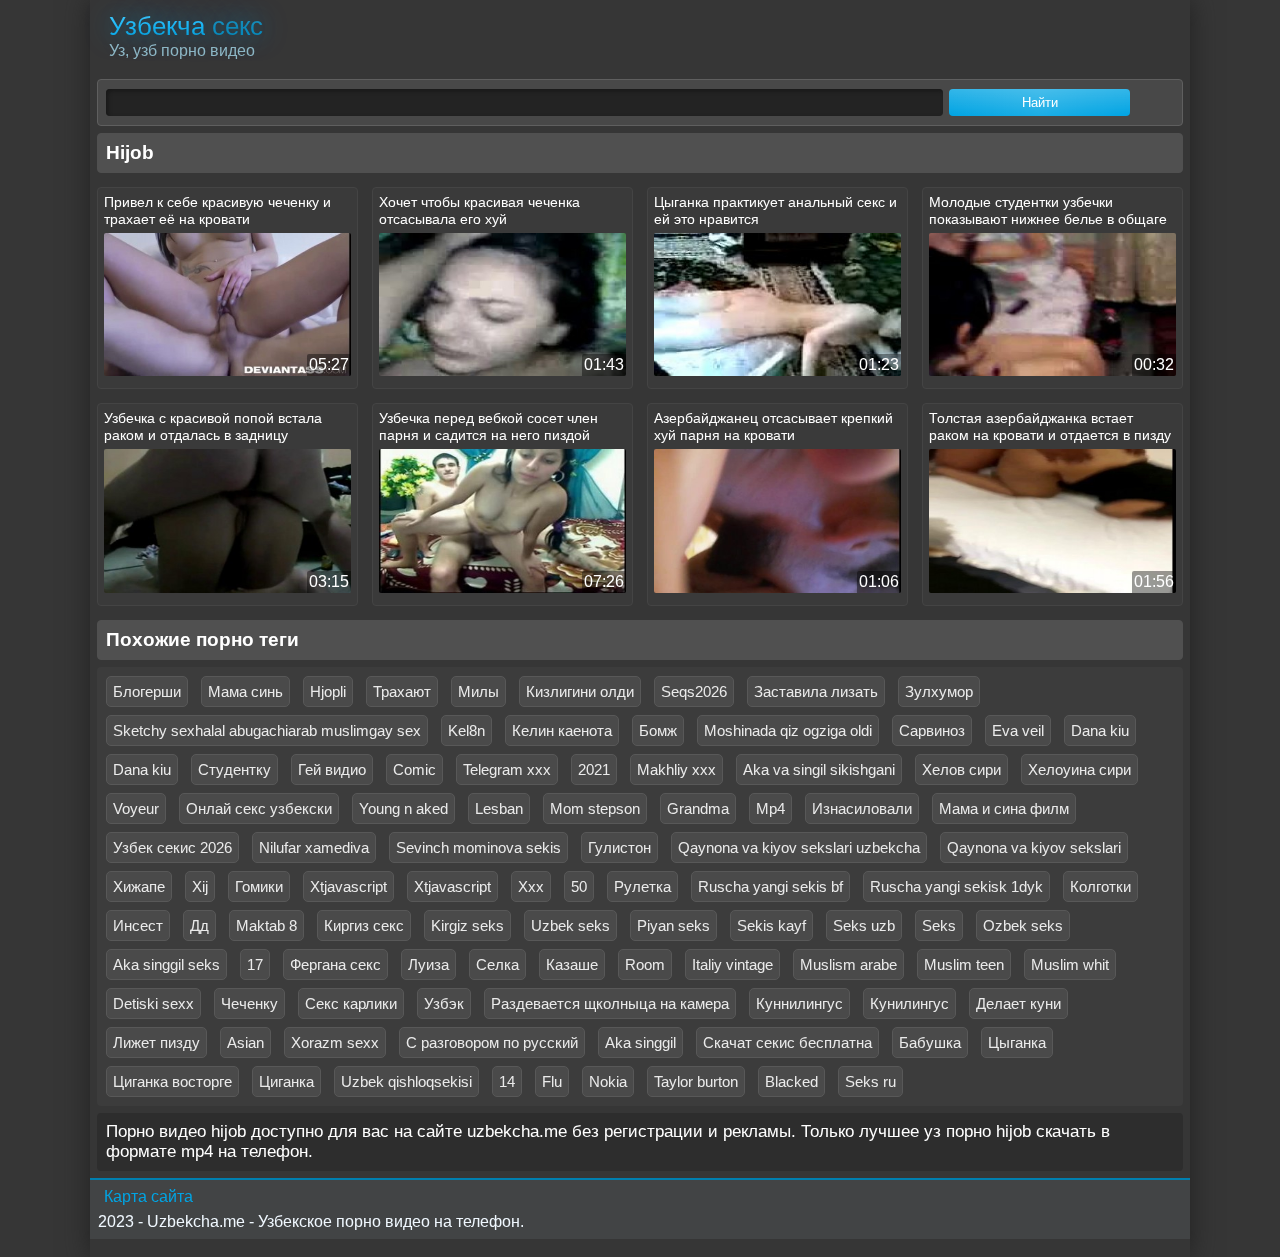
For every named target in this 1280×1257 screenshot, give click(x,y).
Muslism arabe (848, 964)
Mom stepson (595, 808)
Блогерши (147, 691)
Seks (939, 925)
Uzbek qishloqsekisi (406, 1081)
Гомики (259, 886)
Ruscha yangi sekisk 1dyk (956, 886)
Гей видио (332, 769)
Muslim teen (964, 964)
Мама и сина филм (1004, 808)
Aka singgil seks (166, 964)
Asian (245, 1042)
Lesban (499, 808)
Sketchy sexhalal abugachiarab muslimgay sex (267, 730)
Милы (478, 691)
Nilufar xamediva (314, 847)
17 (255, 964)
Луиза (428, 964)
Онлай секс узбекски (259, 808)
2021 (594, 769)
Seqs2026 (694, 691)
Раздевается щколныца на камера (610, 1003)
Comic (414, 769)
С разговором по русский (492, 1042)
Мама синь (245, 691)
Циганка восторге (172, 1081)
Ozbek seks (1023, 925)
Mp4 (770, 808)
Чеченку (249, 1003)
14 (507, 1081)
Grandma (698, 808)
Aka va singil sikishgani (819, 769)
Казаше (572, 964)
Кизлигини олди (580, 691)
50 (579, 886)
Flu (552, 1081)
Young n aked (403, 808)
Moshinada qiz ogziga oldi (788, 730)
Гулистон (619, 847)
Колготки (1100, 886)
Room (645, 964)
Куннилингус (799, 1003)
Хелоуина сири (1079, 769)
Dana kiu (1100, 730)
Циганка (286, 1081)
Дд (199, 925)
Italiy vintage (732, 964)
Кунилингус (909, 1003)
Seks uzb (864, 925)
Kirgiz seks (467, 925)
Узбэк (444, 1003)
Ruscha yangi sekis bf (770, 886)
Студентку (234, 769)
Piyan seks (673, 925)
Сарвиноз (932, 730)
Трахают (402, 691)
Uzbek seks (570, 925)
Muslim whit (1070, 964)
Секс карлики (351, 1003)
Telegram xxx (507, 769)
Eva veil (1018, 730)
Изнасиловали (862, 808)
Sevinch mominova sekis (478, 847)
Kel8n (466, 730)
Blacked (791, 1081)
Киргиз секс (364, 925)
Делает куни (1018, 1003)
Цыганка (1017, 1042)
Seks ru (870, 1081)
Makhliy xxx (676, 769)
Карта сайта (148, 1196)
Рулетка (642, 886)
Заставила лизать (816, 691)
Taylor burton (696, 1081)
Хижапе (139, 886)
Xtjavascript (348, 886)
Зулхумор (939, 691)
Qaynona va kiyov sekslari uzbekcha (799, 847)
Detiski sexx (153, 1003)
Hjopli (328, 691)
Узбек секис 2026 (172, 847)
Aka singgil (640, 1042)
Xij (200, 886)
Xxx (531, 886)
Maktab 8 (266, 925)
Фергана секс (335, 964)
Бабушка (930, 1042)
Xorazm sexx (335, 1042)
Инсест (138, 925)
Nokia (608, 1081)
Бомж (658, 730)
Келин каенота (562, 730)
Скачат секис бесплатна (787, 1042)
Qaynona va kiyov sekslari (1034, 847)
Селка (497, 964)
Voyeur (136, 808)
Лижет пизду (156, 1042)
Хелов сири (961, 769)
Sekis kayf (771, 925)
